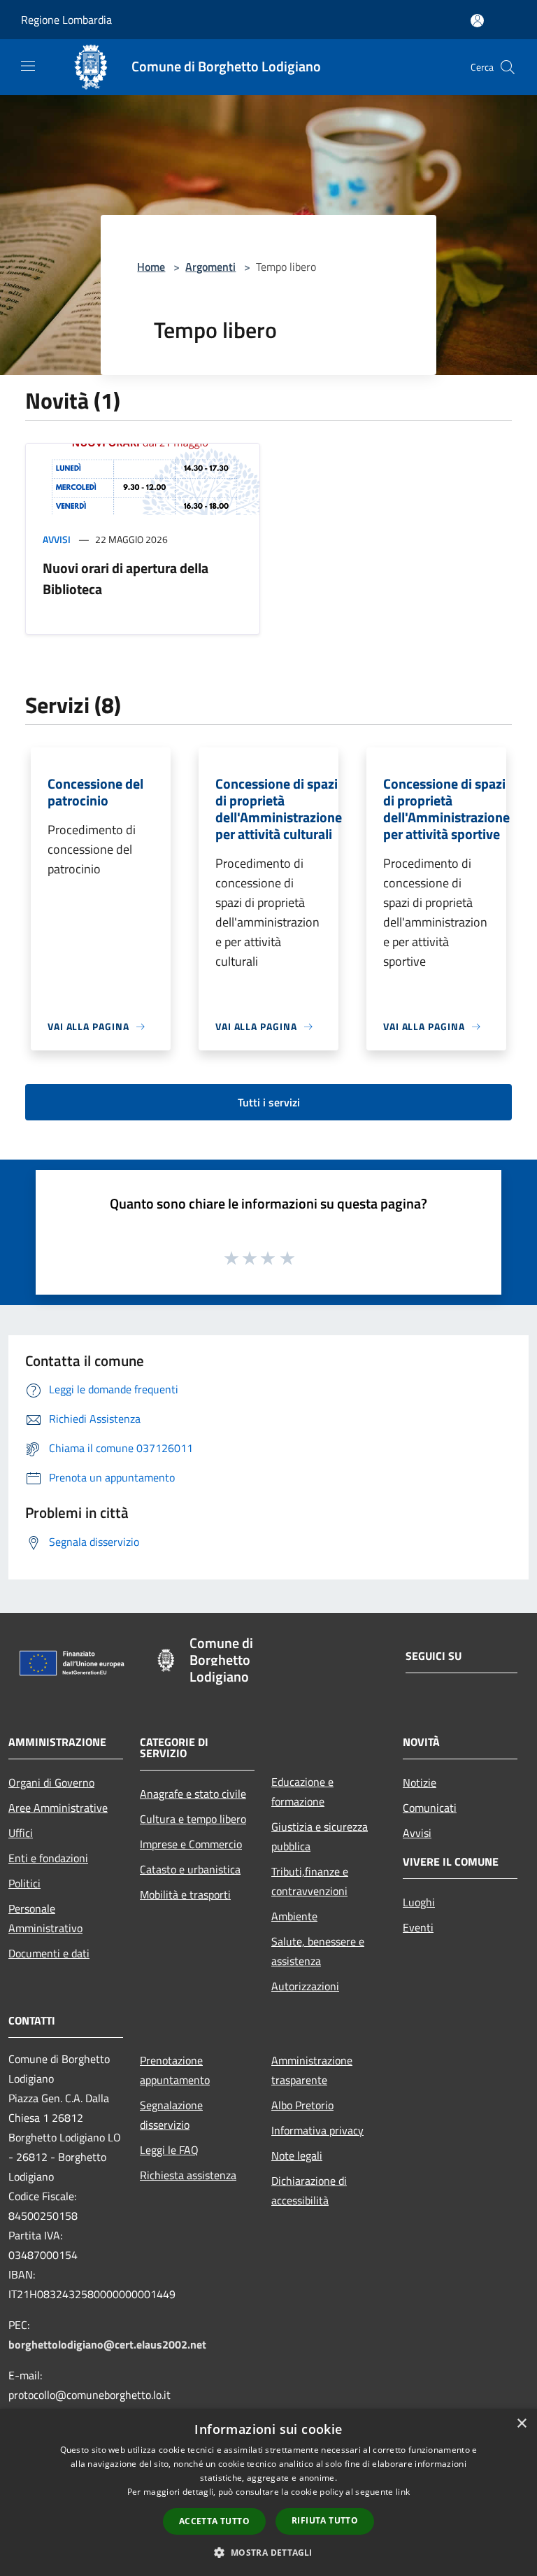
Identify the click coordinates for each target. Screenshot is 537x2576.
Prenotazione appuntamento (175, 2070)
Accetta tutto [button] (214, 2521)
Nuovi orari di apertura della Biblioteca (126, 578)
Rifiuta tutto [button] (325, 2520)
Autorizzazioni (305, 1986)
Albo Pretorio (302, 2105)
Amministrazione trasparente (312, 2070)
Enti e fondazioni (48, 1858)
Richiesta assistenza (188, 2175)
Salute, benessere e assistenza (318, 1951)
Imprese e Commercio (191, 1844)
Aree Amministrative (58, 1808)
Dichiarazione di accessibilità (309, 2190)
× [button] (521, 2424)
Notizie (420, 1782)
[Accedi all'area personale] (477, 21)
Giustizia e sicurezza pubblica (320, 1836)
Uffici (21, 1833)
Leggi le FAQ (169, 2150)
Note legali (297, 2155)
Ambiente (294, 1916)
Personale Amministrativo (45, 1918)
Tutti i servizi (269, 1102)
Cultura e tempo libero (193, 1819)
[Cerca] (508, 67)
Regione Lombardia (66, 20)
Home (151, 267)
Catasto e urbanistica (190, 1869)
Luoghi (419, 1902)
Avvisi (57, 539)
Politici (24, 1883)
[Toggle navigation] (28, 66)
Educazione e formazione (302, 1792)
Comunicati (430, 1808)
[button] (268, 2552)
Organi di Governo (51, 1782)
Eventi (418, 1927)
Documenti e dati (49, 1953)
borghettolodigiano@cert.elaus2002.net (107, 2344)
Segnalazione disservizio (171, 2115)
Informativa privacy (317, 2130)
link (403, 2492)
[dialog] (268, 2492)
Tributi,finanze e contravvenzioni (310, 1881)
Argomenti (210, 267)
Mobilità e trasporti (185, 1894)
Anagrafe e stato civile (193, 1794)
